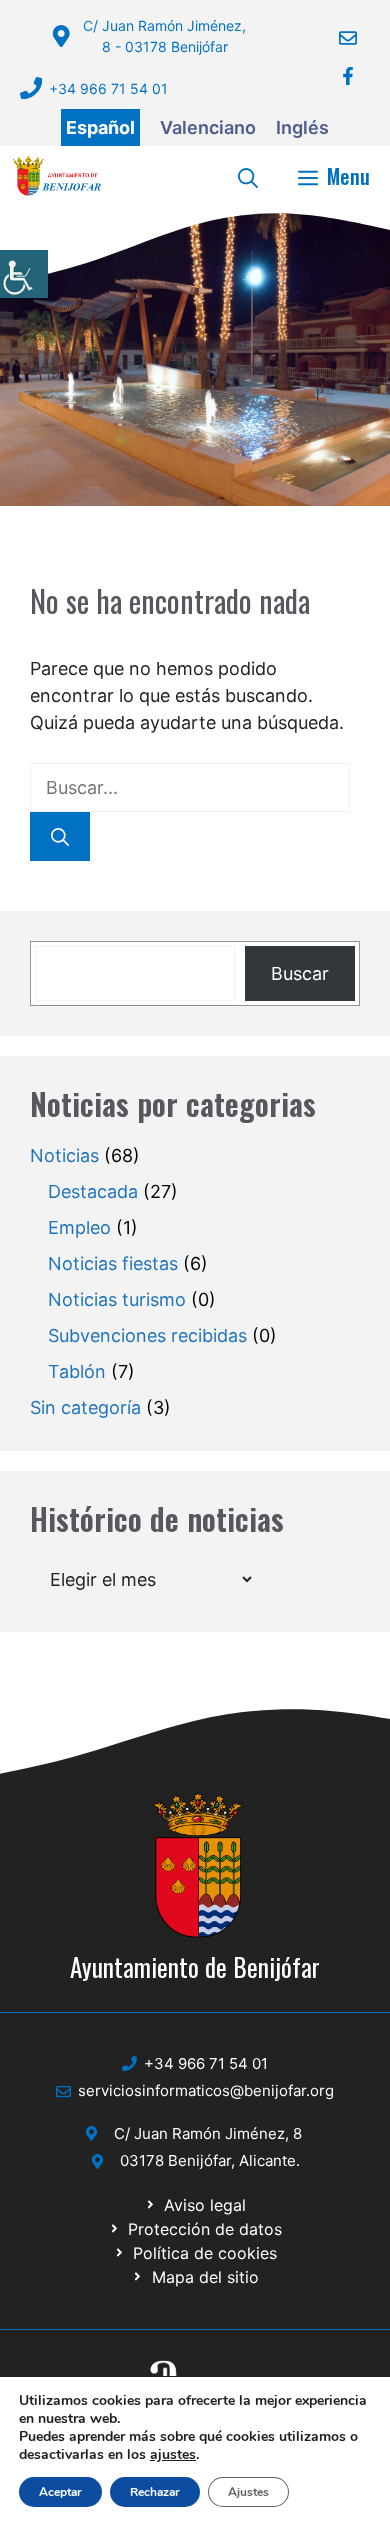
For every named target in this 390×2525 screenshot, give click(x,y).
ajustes (173, 2455)
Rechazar (155, 2492)
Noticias (64, 1155)
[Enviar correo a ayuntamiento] (335, 38)
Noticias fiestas (113, 1263)
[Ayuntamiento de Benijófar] (56, 176)
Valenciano (208, 127)
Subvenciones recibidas (147, 1335)
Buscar (300, 973)
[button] (248, 176)
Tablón (77, 1371)
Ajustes (248, 2492)
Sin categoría (85, 1407)
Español (100, 127)
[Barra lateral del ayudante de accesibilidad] (24, 274)
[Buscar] (60, 836)
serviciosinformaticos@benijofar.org (206, 2090)
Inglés (302, 127)
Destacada (93, 1191)
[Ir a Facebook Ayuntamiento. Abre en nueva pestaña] (335, 76)
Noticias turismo (117, 1299)
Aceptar (60, 2492)
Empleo (79, 1227)
